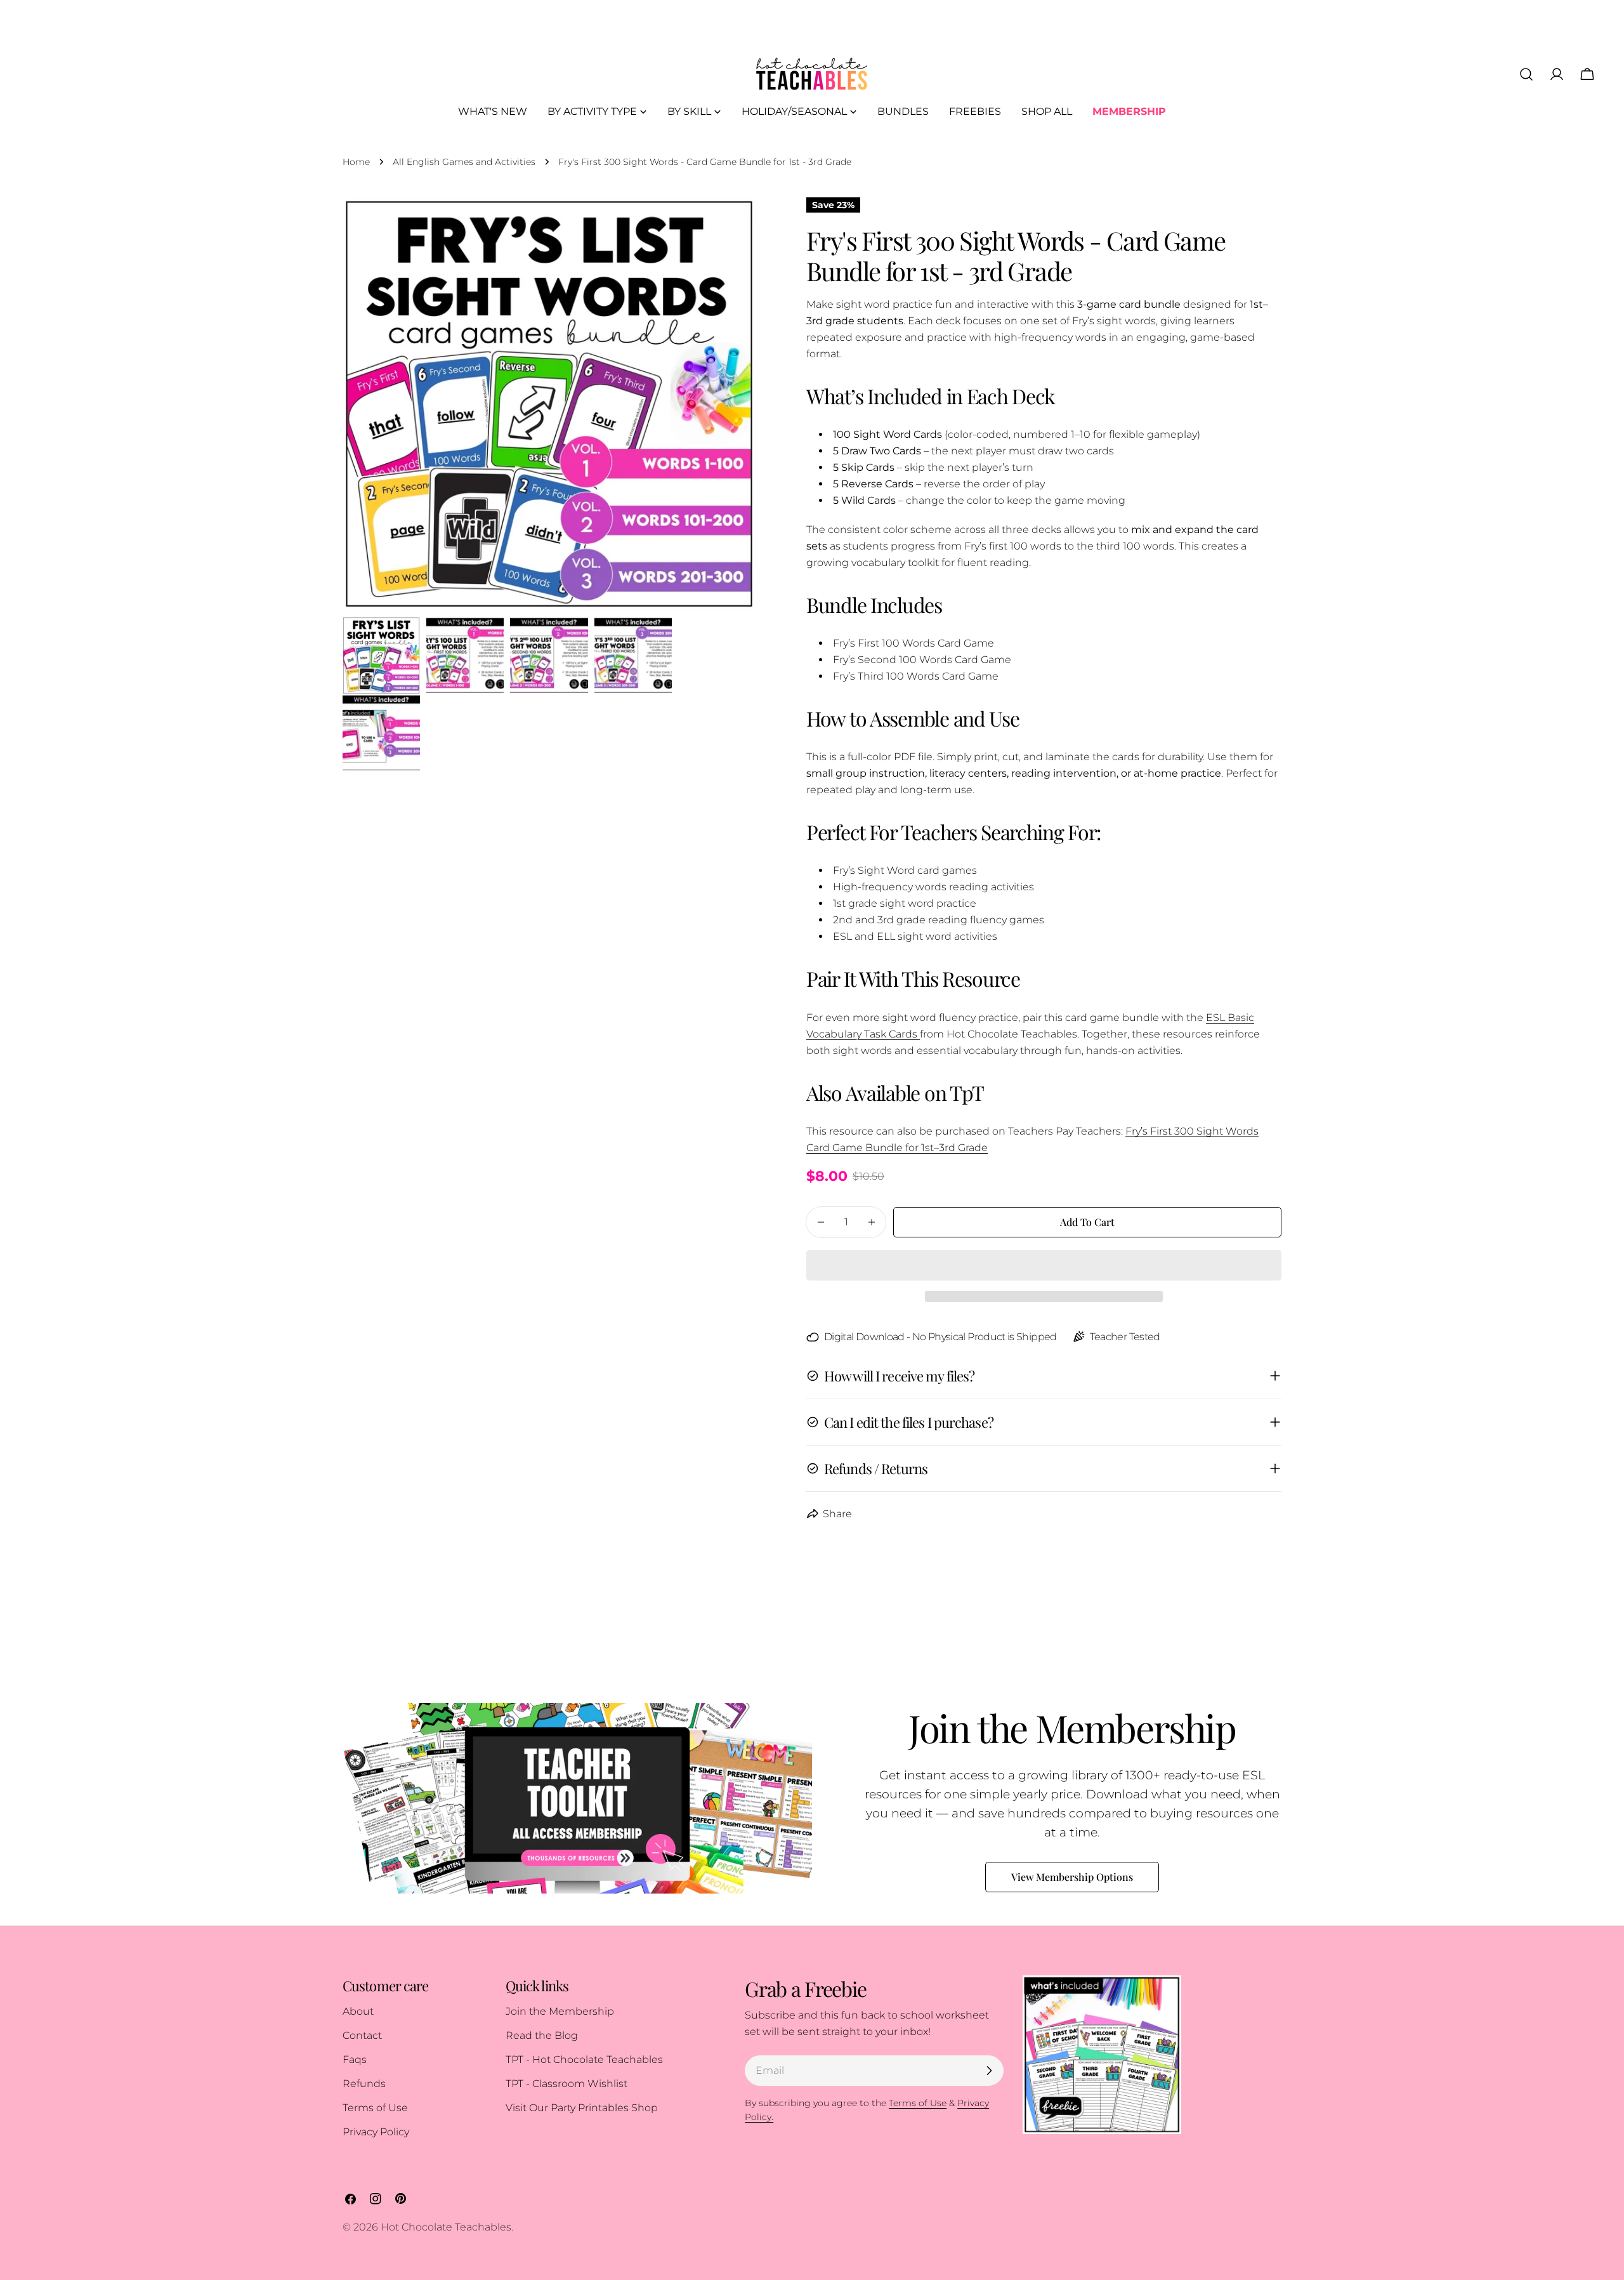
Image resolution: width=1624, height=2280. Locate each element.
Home (356, 162)
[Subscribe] (989, 2071)
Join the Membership (560, 2011)
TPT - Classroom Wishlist (566, 2084)
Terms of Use (375, 2108)
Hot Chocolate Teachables (446, 2227)
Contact (362, 2035)
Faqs (355, 2059)
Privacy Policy (376, 2132)
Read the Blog (542, 2035)
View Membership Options (1072, 1877)
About (358, 2011)
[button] (1044, 1265)
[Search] (1526, 74)
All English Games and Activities (464, 162)
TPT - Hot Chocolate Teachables (584, 2059)
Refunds (364, 2084)
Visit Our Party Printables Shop (582, 2108)
